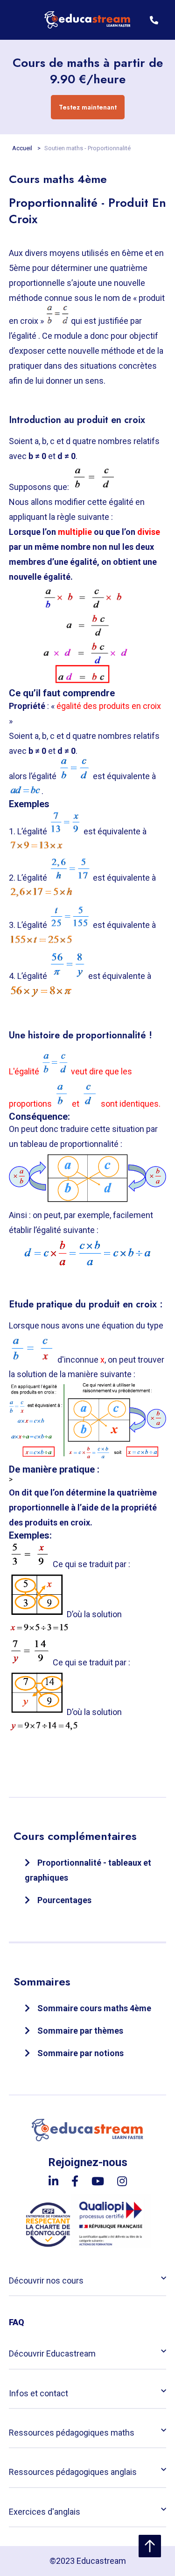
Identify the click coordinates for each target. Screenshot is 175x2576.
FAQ (17, 2322)
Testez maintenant (88, 107)
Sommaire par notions (80, 2053)
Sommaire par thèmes (80, 2031)
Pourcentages (64, 1900)
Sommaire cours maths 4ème (94, 2008)
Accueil (23, 148)
